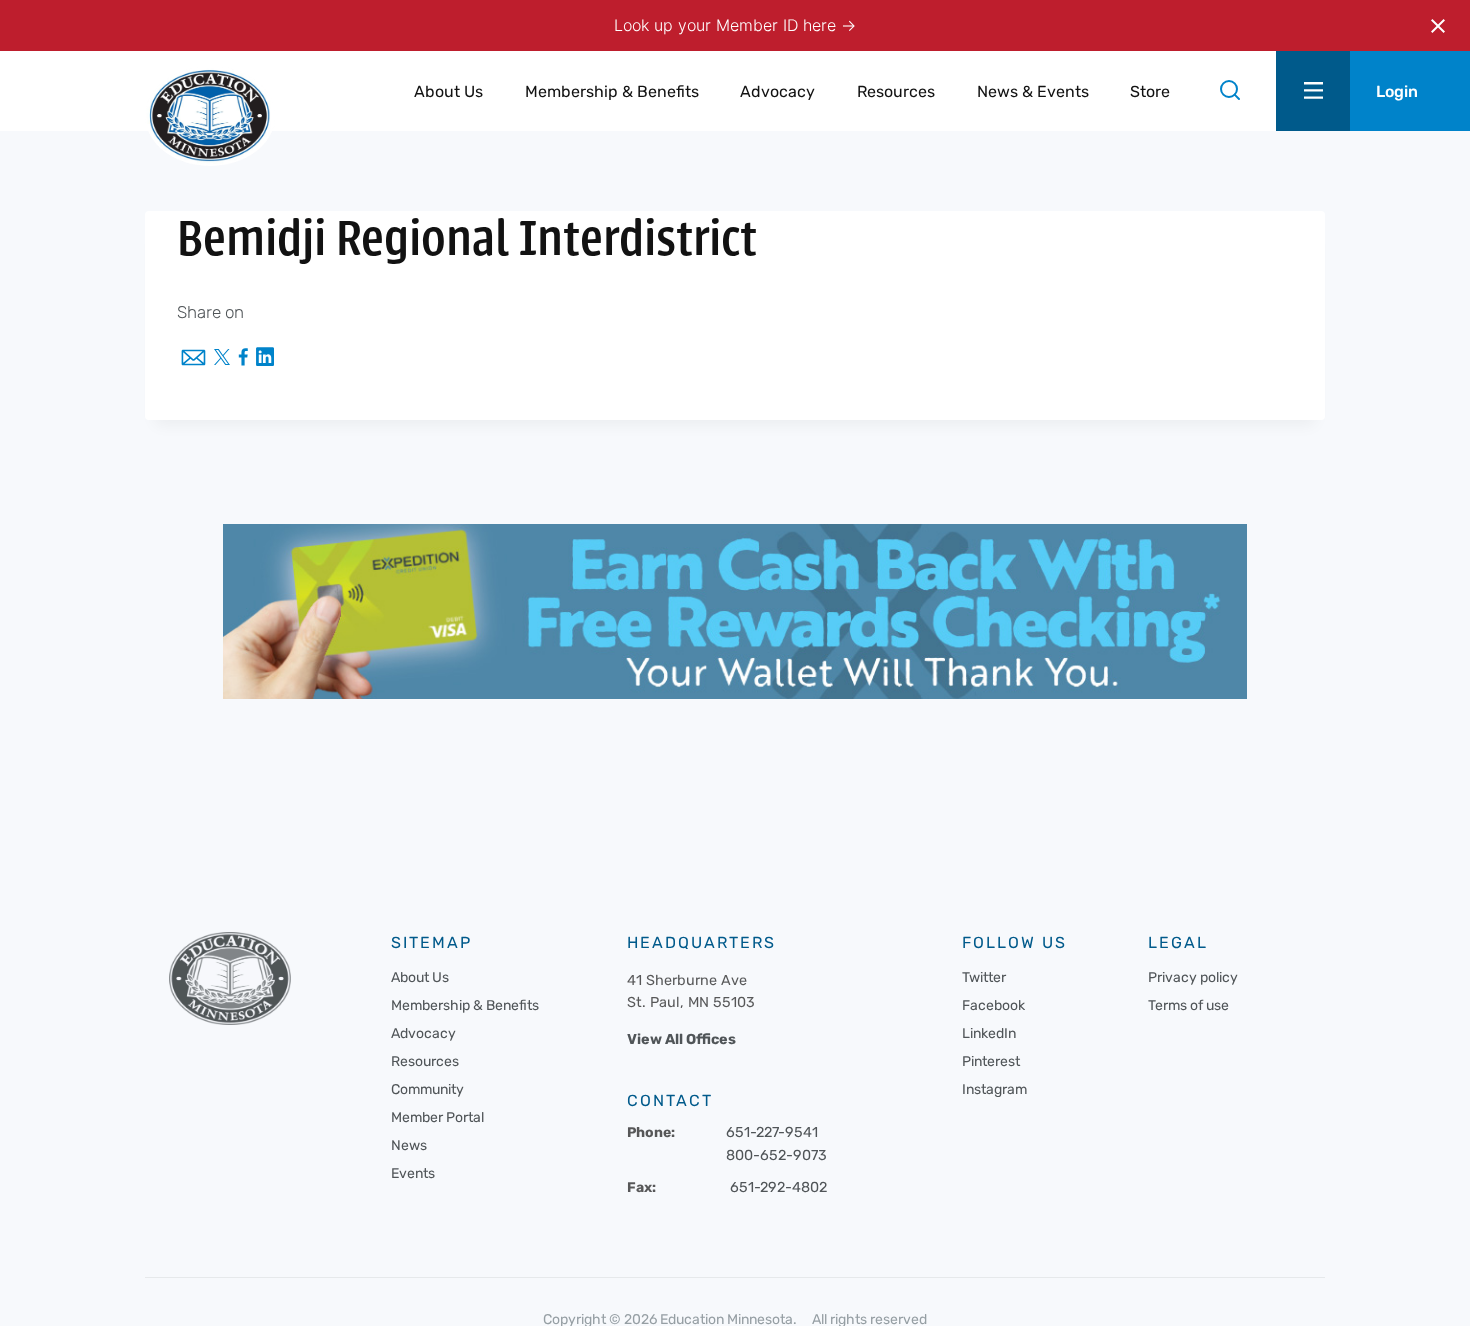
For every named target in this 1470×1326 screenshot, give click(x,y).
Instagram (994, 1089)
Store (1150, 91)
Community (427, 1089)
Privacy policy (1193, 977)
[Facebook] (243, 358)
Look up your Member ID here (727, 25)
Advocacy (423, 1033)
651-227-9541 (772, 1132)
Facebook (993, 1005)
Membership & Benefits (465, 1005)
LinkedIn (989, 1033)
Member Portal (437, 1117)
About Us (420, 977)
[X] (222, 359)
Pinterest (991, 1061)
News (409, 1145)
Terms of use (1188, 1005)
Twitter (984, 977)
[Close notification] (1438, 26)
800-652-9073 (776, 1155)
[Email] (193, 359)
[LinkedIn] (265, 358)
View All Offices (681, 1039)
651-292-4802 (778, 1187)
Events (413, 1173)
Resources (425, 1061)
